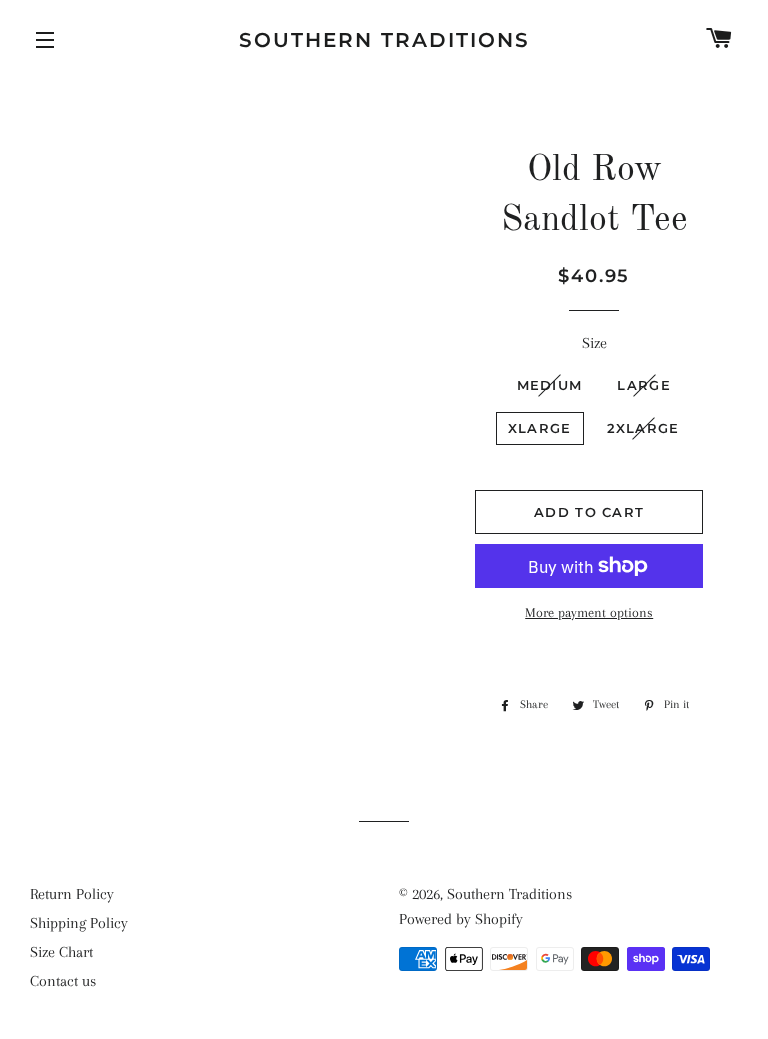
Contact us (63, 981)
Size (594, 343)
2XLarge (643, 428)
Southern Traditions (384, 40)
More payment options (589, 612)
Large (644, 385)
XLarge (540, 428)
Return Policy (72, 894)
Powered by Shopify (461, 919)
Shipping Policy (79, 923)
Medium (550, 385)
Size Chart (61, 952)
